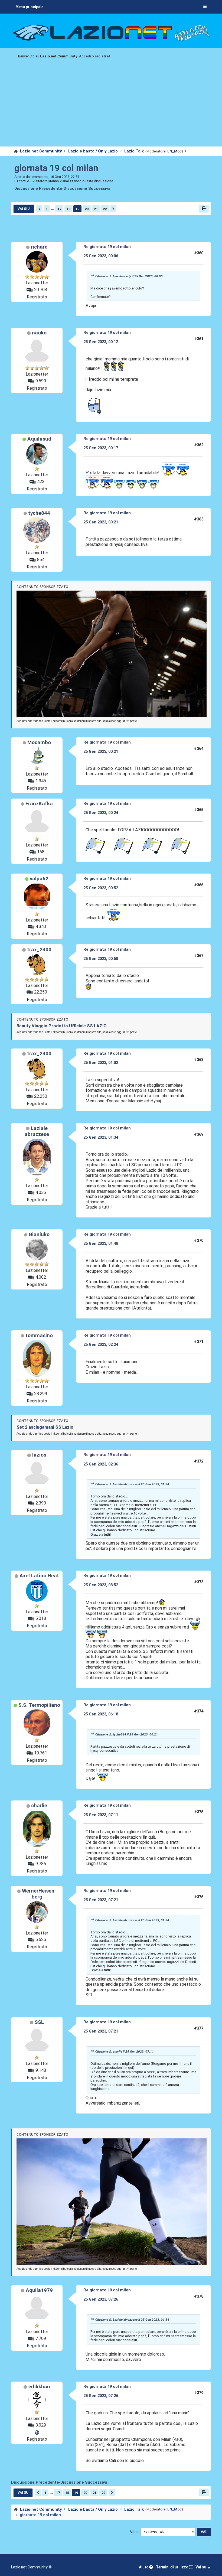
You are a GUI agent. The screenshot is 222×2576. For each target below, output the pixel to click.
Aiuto (144, 2567)
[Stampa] (204, 209)
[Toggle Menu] (205, 7)
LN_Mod (174, 151)
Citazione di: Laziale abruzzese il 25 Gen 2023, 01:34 (132, 1484)
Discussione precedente (38, 189)
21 (96, 209)
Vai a (134, 2532)
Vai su (23, 2493)
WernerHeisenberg (39, 1894)
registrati (103, 56)
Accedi (85, 56)
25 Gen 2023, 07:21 (101, 1900)
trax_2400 (39, 950)
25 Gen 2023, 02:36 (101, 1464)
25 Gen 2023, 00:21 (101, 522)
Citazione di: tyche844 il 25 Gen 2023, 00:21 (127, 1734)
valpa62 (39, 879)
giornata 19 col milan (56, 168)
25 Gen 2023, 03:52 (101, 1585)
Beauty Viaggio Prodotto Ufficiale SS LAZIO (62, 1026)
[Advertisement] (111, 106)
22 (105, 209)
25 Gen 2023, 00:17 (101, 448)
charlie (39, 1806)
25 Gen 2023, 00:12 (101, 342)
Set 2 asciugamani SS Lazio (45, 1427)
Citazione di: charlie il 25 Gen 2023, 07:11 (125, 2051)
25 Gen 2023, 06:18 (101, 1714)
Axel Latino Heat (39, 1576)
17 (59, 209)
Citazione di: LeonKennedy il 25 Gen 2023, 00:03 (129, 276)
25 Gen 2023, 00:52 (101, 888)
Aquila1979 (39, 2290)
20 (87, 209)
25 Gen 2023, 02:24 (101, 1344)
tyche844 (39, 513)
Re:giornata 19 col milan (107, 247)
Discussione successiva (87, 189)
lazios (39, 1455)
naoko (39, 333)
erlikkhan (39, 2387)
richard (39, 247)
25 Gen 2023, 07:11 (101, 1815)
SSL (39, 2022)
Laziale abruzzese (37, 1131)
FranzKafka (39, 804)
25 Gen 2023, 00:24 (101, 813)
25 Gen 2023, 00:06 (101, 256)
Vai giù (24, 209)
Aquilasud (39, 439)
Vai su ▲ (203, 2567)
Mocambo (39, 742)
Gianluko (39, 1235)
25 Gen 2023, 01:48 (101, 1243)
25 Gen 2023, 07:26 (101, 2299)
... (53, 209)
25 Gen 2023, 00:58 (101, 959)
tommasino (39, 1336)
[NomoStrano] (37, 2432)
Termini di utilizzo (172, 2567)
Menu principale (29, 7)
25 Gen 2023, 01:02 (101, 1063)
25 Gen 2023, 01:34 (101, 1137)
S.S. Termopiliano (39, 1705)
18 (68, 209)
